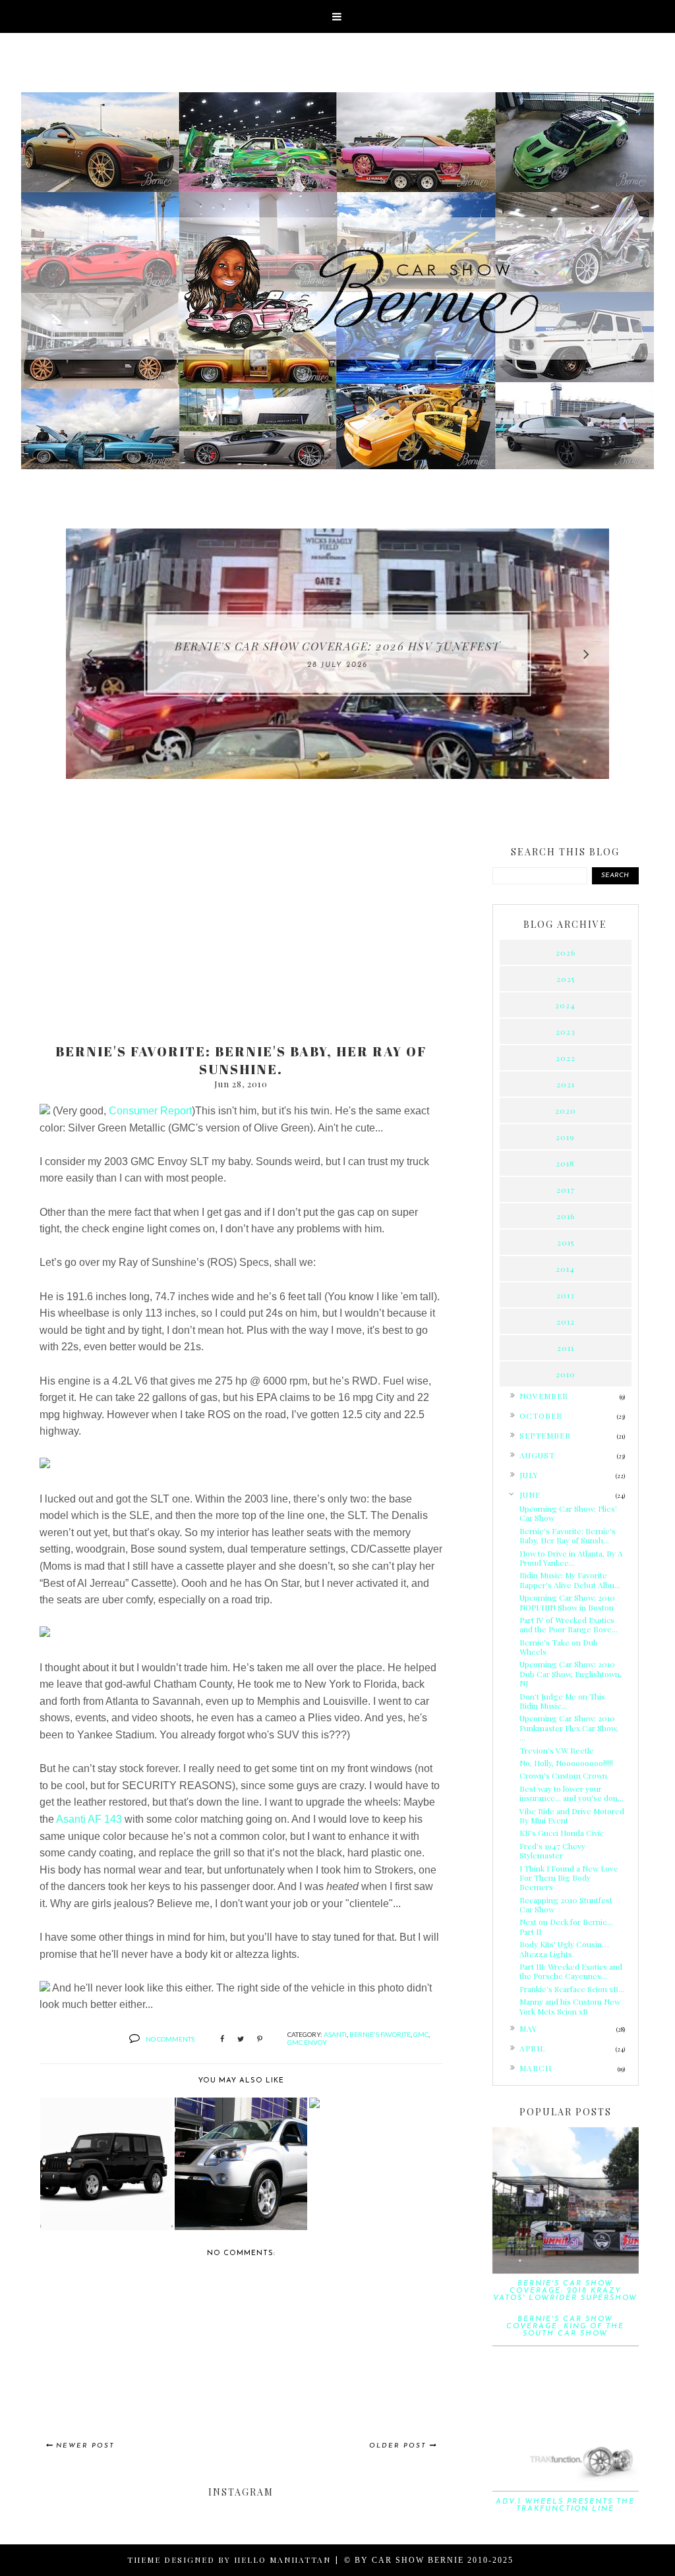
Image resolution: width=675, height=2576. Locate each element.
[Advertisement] (241, 930)
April (532, 2048)
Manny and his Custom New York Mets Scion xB (570, 2006)
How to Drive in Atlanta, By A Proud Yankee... (571, 1558)
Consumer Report (150, 1111)
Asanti (335, 2034)
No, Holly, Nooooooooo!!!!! (566, 1763)
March (536, 2068)
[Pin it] (260, 2040)
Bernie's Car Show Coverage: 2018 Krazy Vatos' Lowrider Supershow (565, 2291)
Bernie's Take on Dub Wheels (559, 1647)
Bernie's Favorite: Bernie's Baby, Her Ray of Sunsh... (568, 1535)
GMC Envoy (307, 2042)
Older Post (398, 2446)
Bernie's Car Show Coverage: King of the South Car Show (565, 2327)
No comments (170, 2039)
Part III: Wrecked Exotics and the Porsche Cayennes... (571, 1971)
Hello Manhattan (282, 2560)
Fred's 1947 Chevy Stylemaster (552, 1850)
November (544, 1396)
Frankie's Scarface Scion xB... (572, 1989)
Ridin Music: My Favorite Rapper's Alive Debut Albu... (570, 1580)
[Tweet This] (241, 2040)
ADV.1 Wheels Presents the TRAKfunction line (565, 2505)
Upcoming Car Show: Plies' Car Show (568, 1513)
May (528, 2028)
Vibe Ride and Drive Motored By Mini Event (572, 1816)
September (545, 1435)
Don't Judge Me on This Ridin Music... (562, 1701)
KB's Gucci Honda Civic (562, 1833)
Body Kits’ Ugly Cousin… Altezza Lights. (564, 1949)
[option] (337, 654)
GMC (421, 2034)
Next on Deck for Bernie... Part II (566, 1926)
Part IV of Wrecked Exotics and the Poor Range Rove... (569, 1624)
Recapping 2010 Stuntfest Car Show (566, 1904)
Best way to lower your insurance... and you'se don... (572, 1793)
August (537, 1455)
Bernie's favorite (380, 2034)
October (541, 1416)
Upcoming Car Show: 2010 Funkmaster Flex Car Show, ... (569, 1728)
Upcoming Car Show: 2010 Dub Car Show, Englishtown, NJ (571, 1674)
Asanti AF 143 (89, 1819)
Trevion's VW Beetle (557, 1750)
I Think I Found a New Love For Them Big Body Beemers (569, 1878)
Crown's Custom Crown (563, 1775)
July (529, 1475)
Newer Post (85, 2446)
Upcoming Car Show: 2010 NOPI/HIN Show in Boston (567, 1602)
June (530, 1495)
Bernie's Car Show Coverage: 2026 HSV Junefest (337, 646)
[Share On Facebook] (222, 2040)
